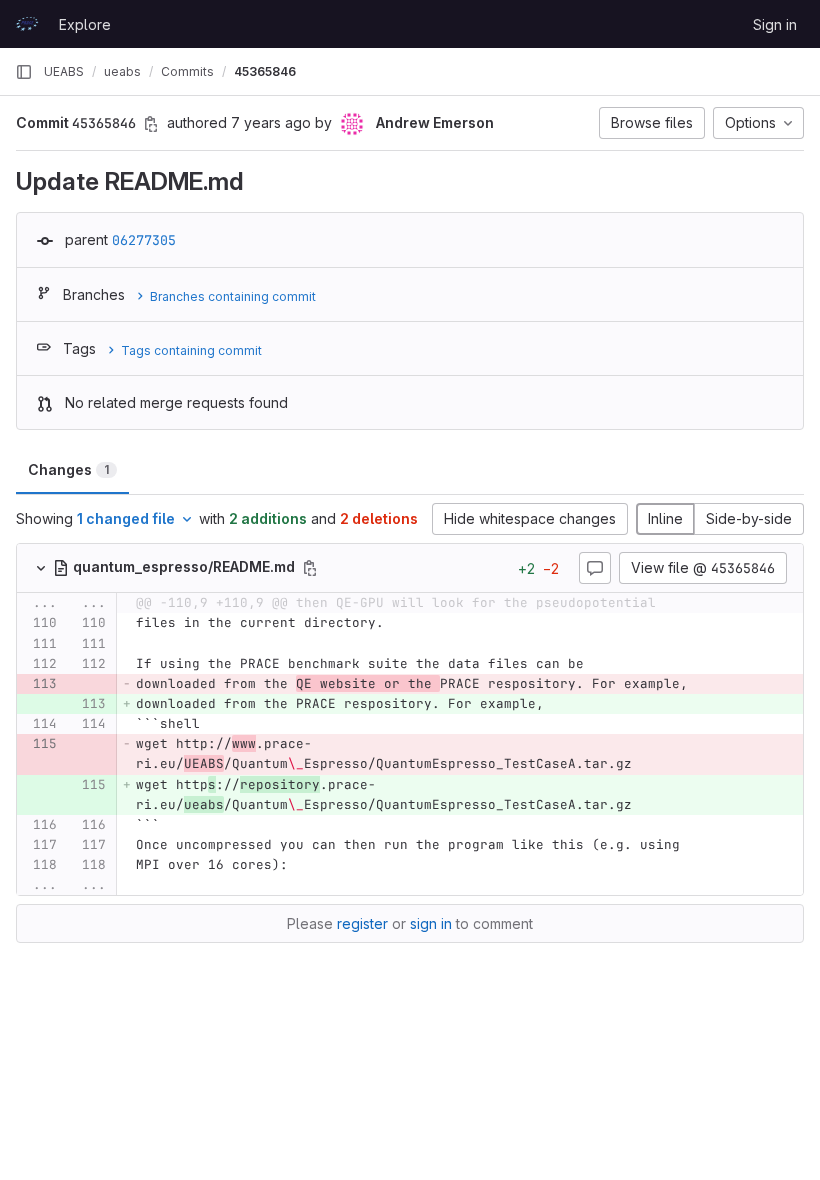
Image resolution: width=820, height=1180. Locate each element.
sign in (431, 923)
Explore (85, 24)
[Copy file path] (310, 568)
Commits (187, 71)
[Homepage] (27, 24)
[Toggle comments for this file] (595, 568)
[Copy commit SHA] (151, 124)
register (362, 923)
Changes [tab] (68, 469)
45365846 (265, 71)
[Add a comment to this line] (17, 624)
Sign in (775, 24)
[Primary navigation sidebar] (24, 72)
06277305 (144, 240)
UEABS (64, 71)
